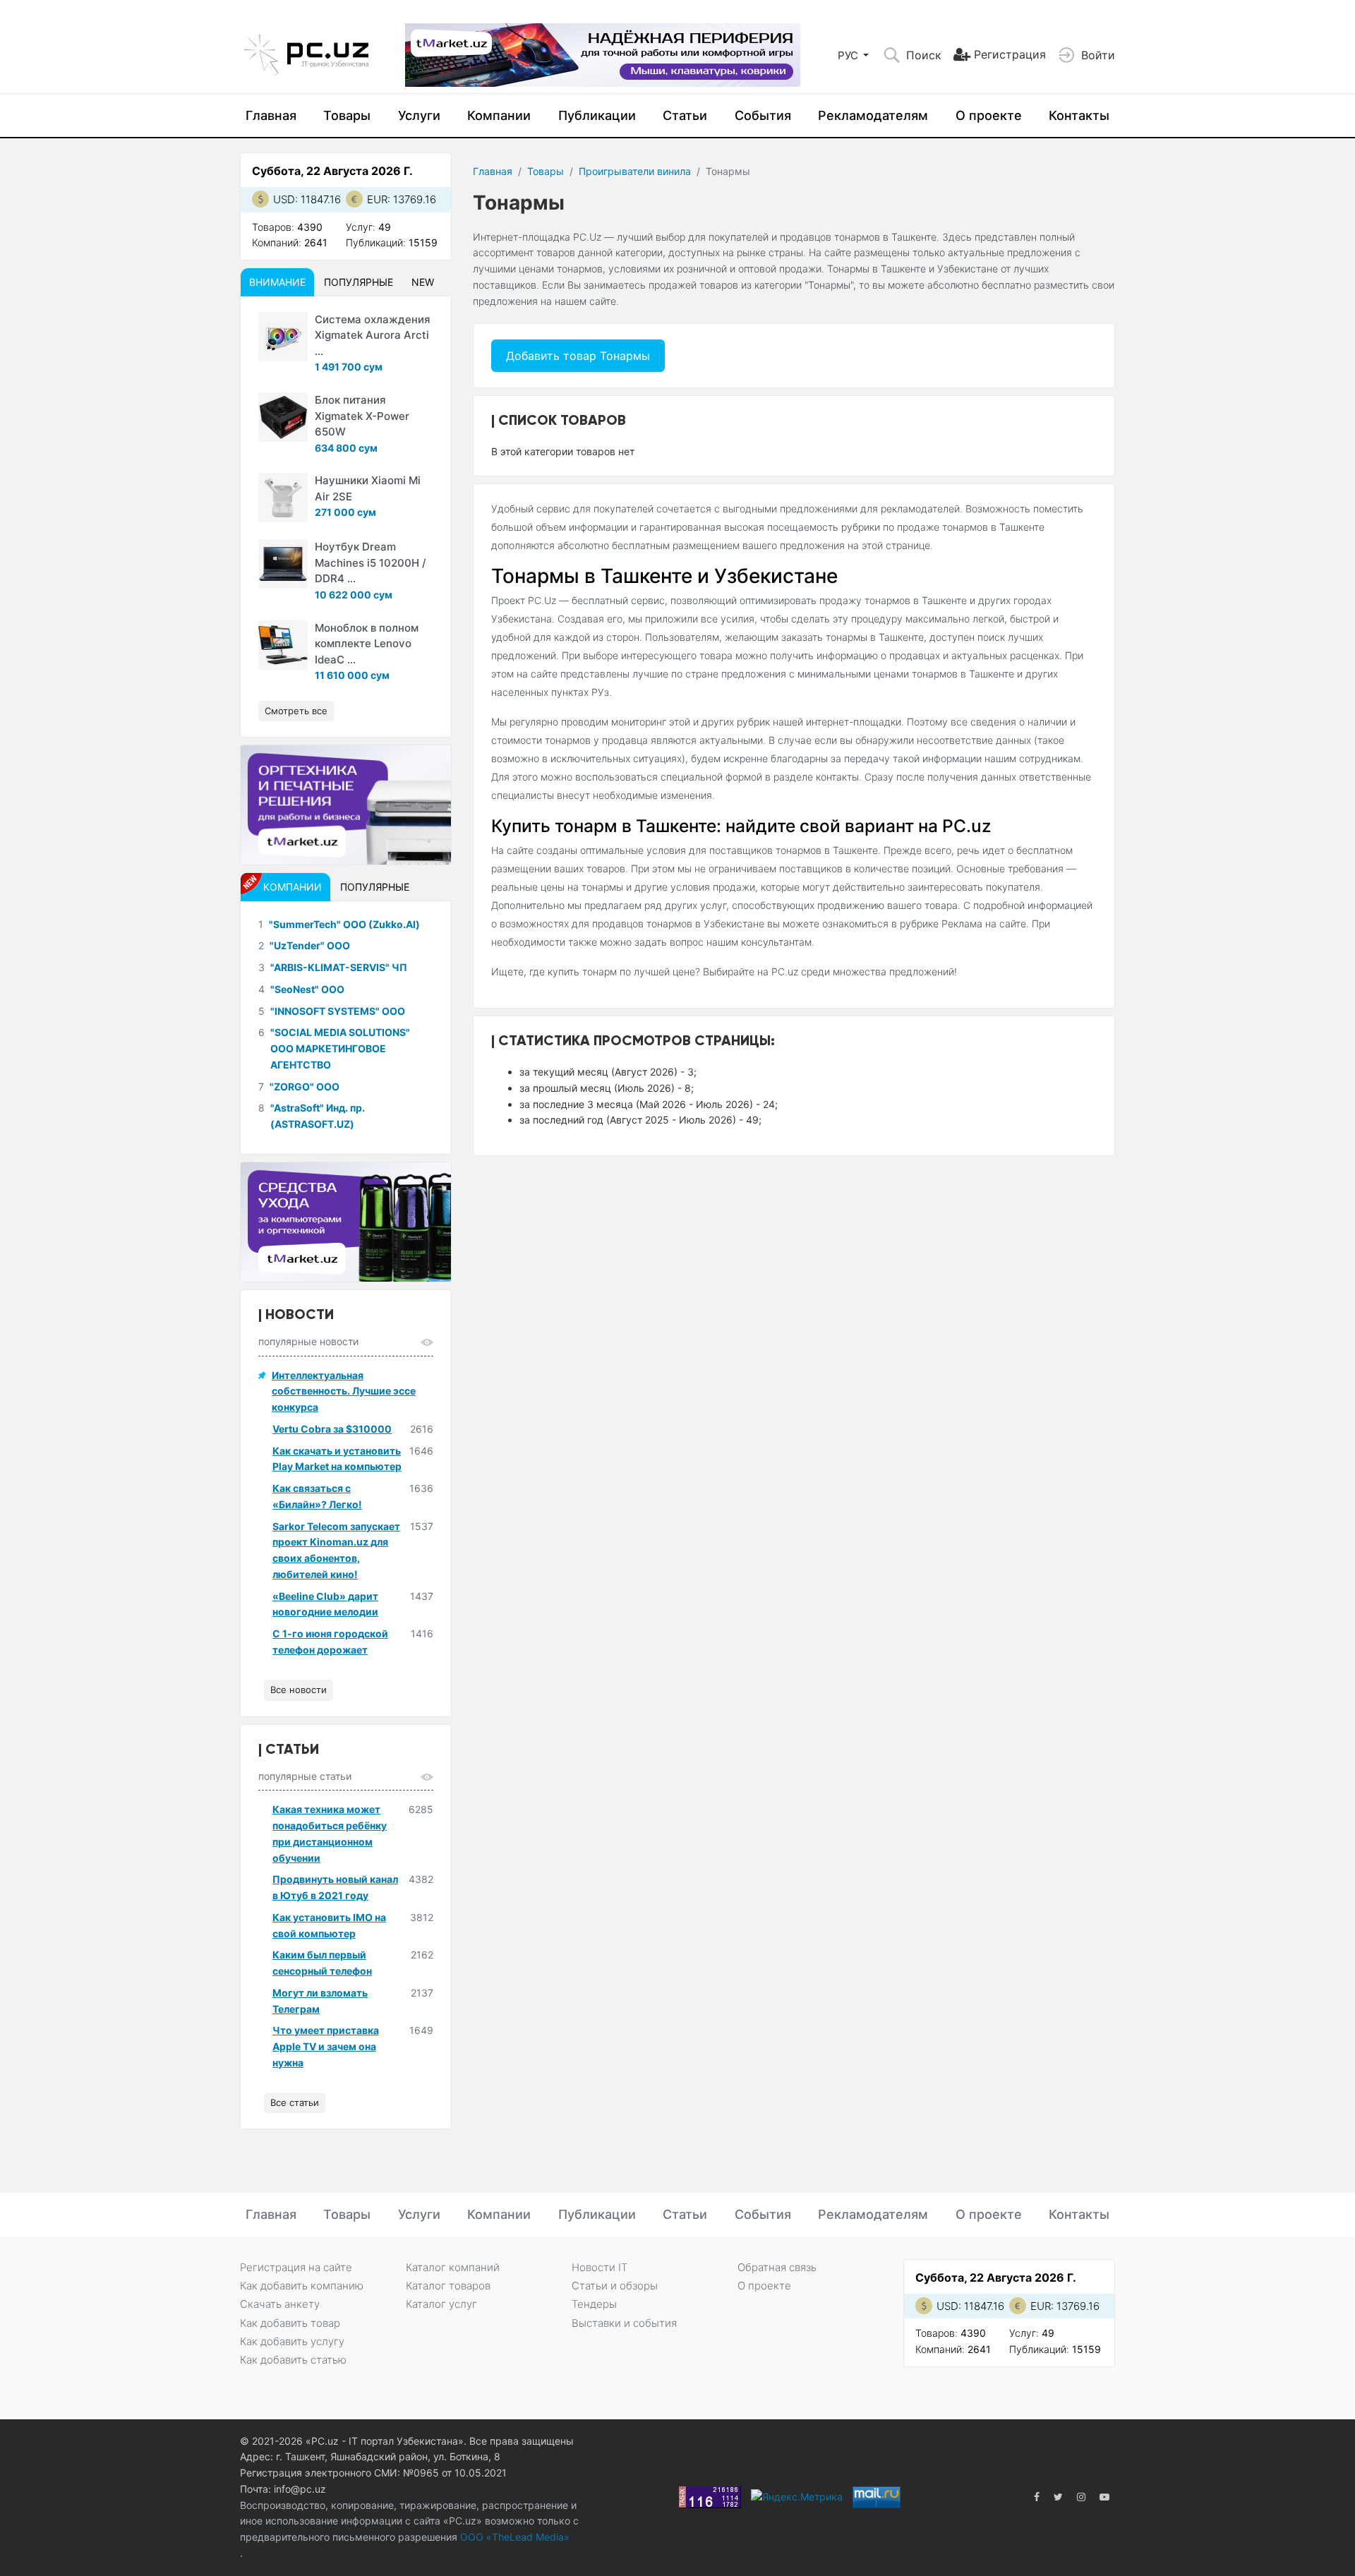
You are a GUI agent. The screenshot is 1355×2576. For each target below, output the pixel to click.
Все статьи (295, 2102)
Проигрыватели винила (635, 171)
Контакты (1079, 115)
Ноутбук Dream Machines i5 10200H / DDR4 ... (371, 562)
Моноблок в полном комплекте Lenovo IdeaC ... (367, 644)
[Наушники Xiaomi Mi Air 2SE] (283, 498)
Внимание (277, 282)
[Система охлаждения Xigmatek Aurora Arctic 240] (283, 337)
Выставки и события (624, 2323)
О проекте (989, 115)
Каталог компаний (453, 2267)
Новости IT (600, 2267)
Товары (347, 115)
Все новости (299, 1690)
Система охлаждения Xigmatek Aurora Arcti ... (373, 335)
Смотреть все (296, 711)
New (423, 282)
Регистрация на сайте (296, 2267)
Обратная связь (777, 2267)
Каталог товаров (448, 2286)
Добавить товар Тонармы (578, 356)
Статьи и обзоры (615, 2286)
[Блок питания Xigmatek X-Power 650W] (283, 417)
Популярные (359, 282)
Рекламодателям (873, 115)
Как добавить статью (293, 2360)
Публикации (597, 115)
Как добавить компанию (302, 2286)
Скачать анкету (280, 2304)
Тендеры (594, 2304)
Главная (271, 115)
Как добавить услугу (292, 2341)
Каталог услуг (441, 2304)
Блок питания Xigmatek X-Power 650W (362, 416)
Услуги (419, 115)
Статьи (685, 115)
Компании (499, 115)
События (763, 115)
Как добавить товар (290, 2323)
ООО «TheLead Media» (513, 2537)
